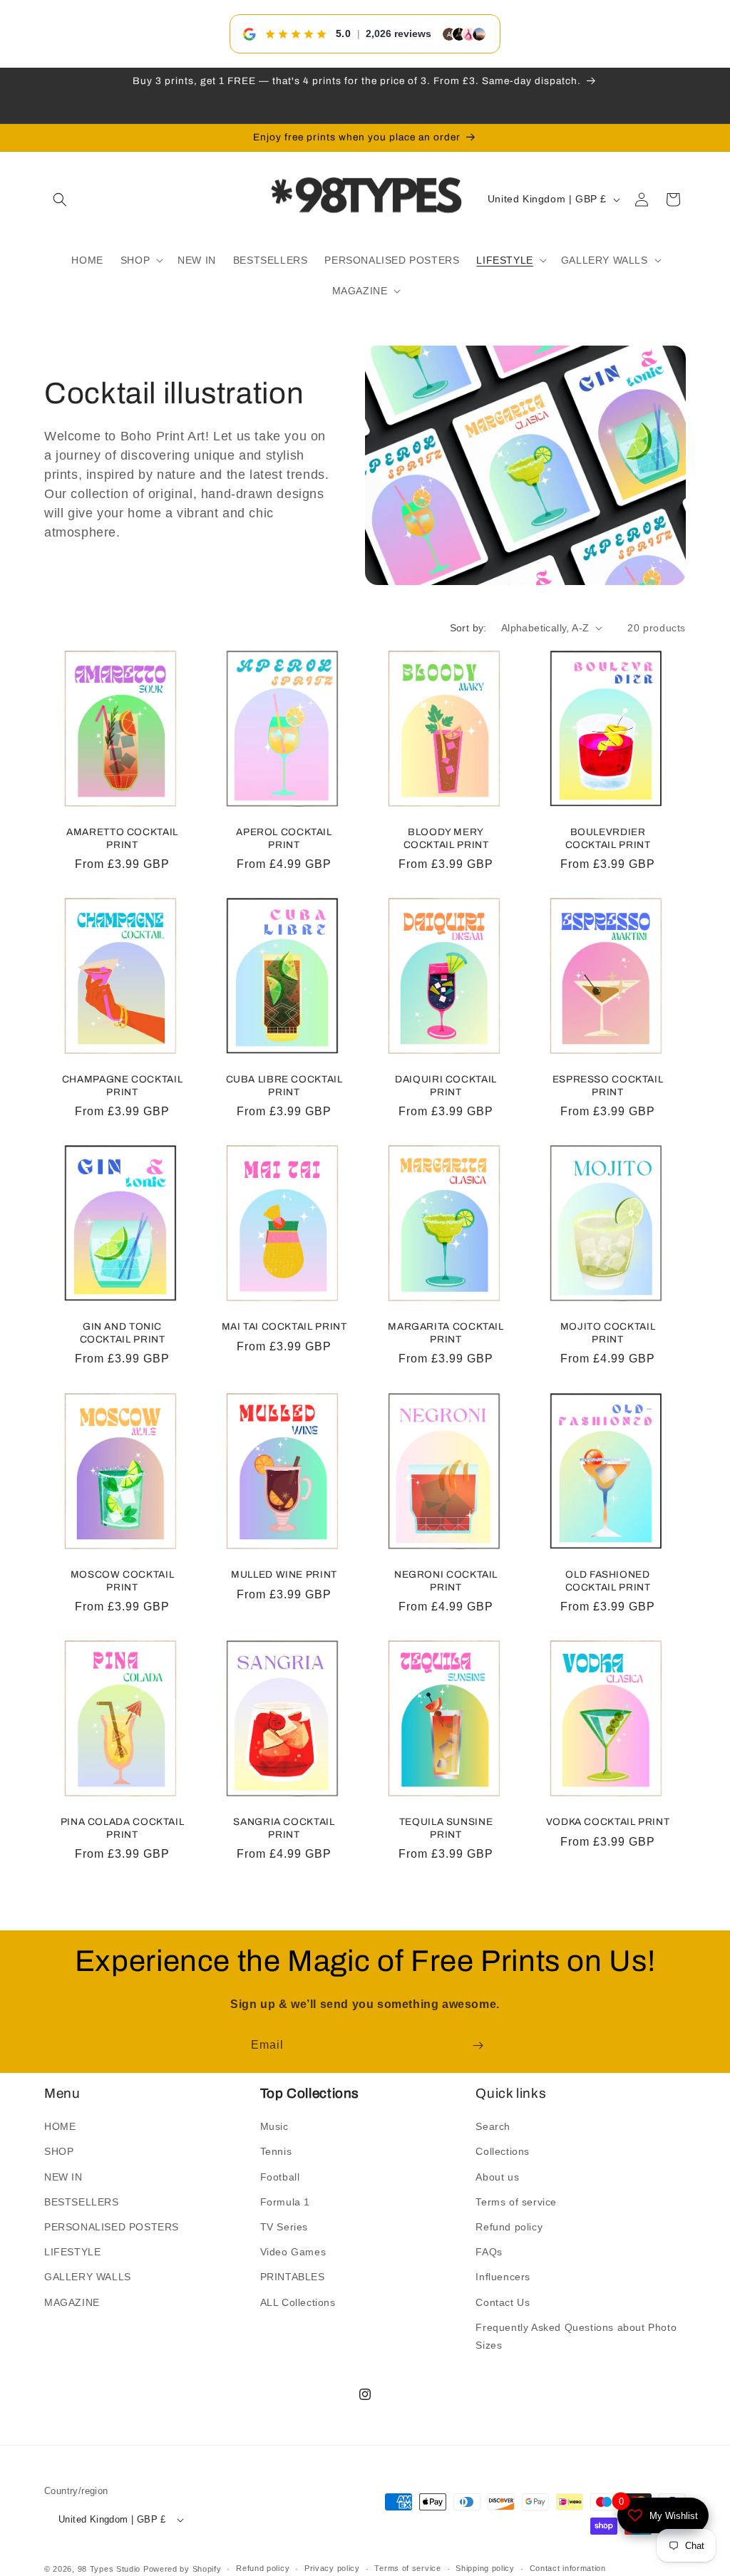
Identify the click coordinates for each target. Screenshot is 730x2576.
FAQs (489, 2252)
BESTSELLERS (82, 2202)
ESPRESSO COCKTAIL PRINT (608, 1086)
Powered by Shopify (182, 2569)
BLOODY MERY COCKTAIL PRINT (446, 838)
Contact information (568, 2568)
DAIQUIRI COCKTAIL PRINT (446, 1086)
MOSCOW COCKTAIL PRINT (122, 1581)
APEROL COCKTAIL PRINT (284, 838)
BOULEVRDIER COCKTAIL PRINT (608, 838)
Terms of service (516, 2202)
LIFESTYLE (72, 2252)
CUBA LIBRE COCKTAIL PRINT (284, 1086)
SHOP (59, 2151)
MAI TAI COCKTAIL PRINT (284, 1326)
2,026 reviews (399, 33)
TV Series (284, 2227)
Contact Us (503, 2302)
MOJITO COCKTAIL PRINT (608, 1333)
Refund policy (509, 2227)
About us (497, 2177)
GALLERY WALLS (88, 2277)
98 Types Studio (109, 2569)
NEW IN (63, 2177)
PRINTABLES (293, 2277)
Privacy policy (332, 2568)
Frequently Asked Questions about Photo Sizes (576, 2336)
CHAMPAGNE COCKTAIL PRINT (122, 1086)
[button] (60, 200)
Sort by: (468, 628)
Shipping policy (485, 2568)
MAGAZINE (72, 2302)
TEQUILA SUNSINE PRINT (446, 1828)
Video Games (293, 2252)
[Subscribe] (478, 2045)
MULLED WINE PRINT (284, 1574)
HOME (60, 2126)
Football (280, 2177)
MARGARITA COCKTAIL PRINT (446, 1333)
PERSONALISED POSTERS (112, 2227)
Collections (503, 2151)
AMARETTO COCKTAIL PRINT (122, 838)
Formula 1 (285, 2202)
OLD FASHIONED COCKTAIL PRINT (608, 1581)
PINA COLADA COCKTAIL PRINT (123, 1828)
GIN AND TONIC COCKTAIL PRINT (123, 1333)
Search (493, 2126)
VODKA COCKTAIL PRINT (608, 1822)
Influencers (503, 2277)
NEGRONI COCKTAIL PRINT (446, 1581)
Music (274, 2126)
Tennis (276, 2151)
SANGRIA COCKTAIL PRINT (284, 1828)
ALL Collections (298, 2302)
